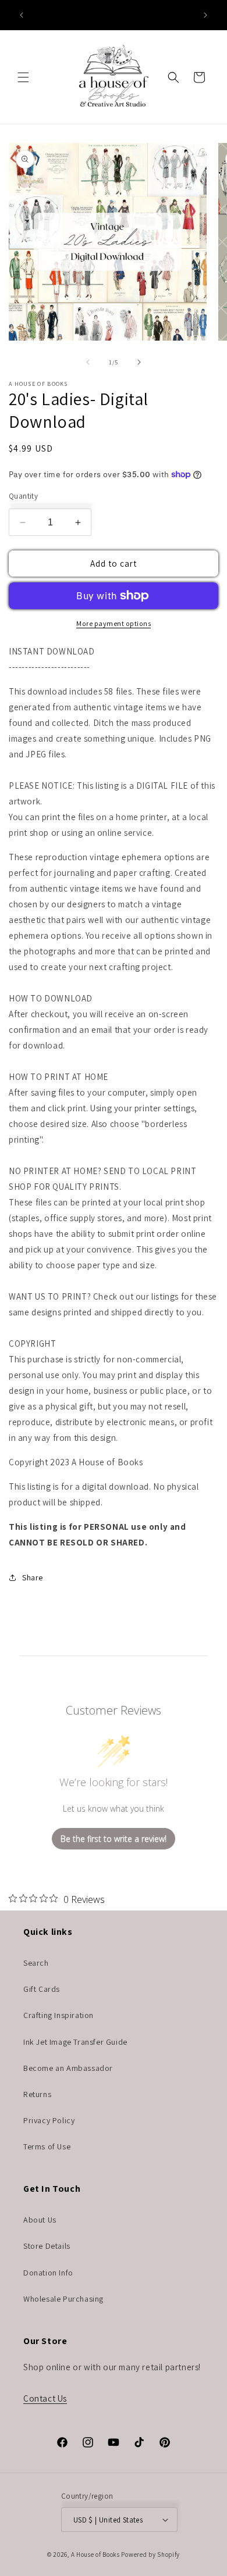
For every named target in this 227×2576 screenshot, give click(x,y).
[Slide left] (88, 362)
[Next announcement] (205, 15)
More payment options (114, 623)
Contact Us (45, 2398)
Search (36, 1963)
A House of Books (95, 2554)
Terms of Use (47, 2146)
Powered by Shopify (150, 2554)
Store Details (47, 2246)
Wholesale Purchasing (63, 2299)
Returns (37, 2094)
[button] (23, 77)
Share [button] (33, 1577)
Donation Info (48, 2273)
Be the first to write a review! (114, 1839)
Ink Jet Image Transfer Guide (75, 2042)
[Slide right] (139, 362)
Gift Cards (42, 1989)
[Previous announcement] (22, 15)
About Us (40, 2220)
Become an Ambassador (68, 2068)
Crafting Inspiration (58, 2015)
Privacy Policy (49, 2120)
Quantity (23, 496)
